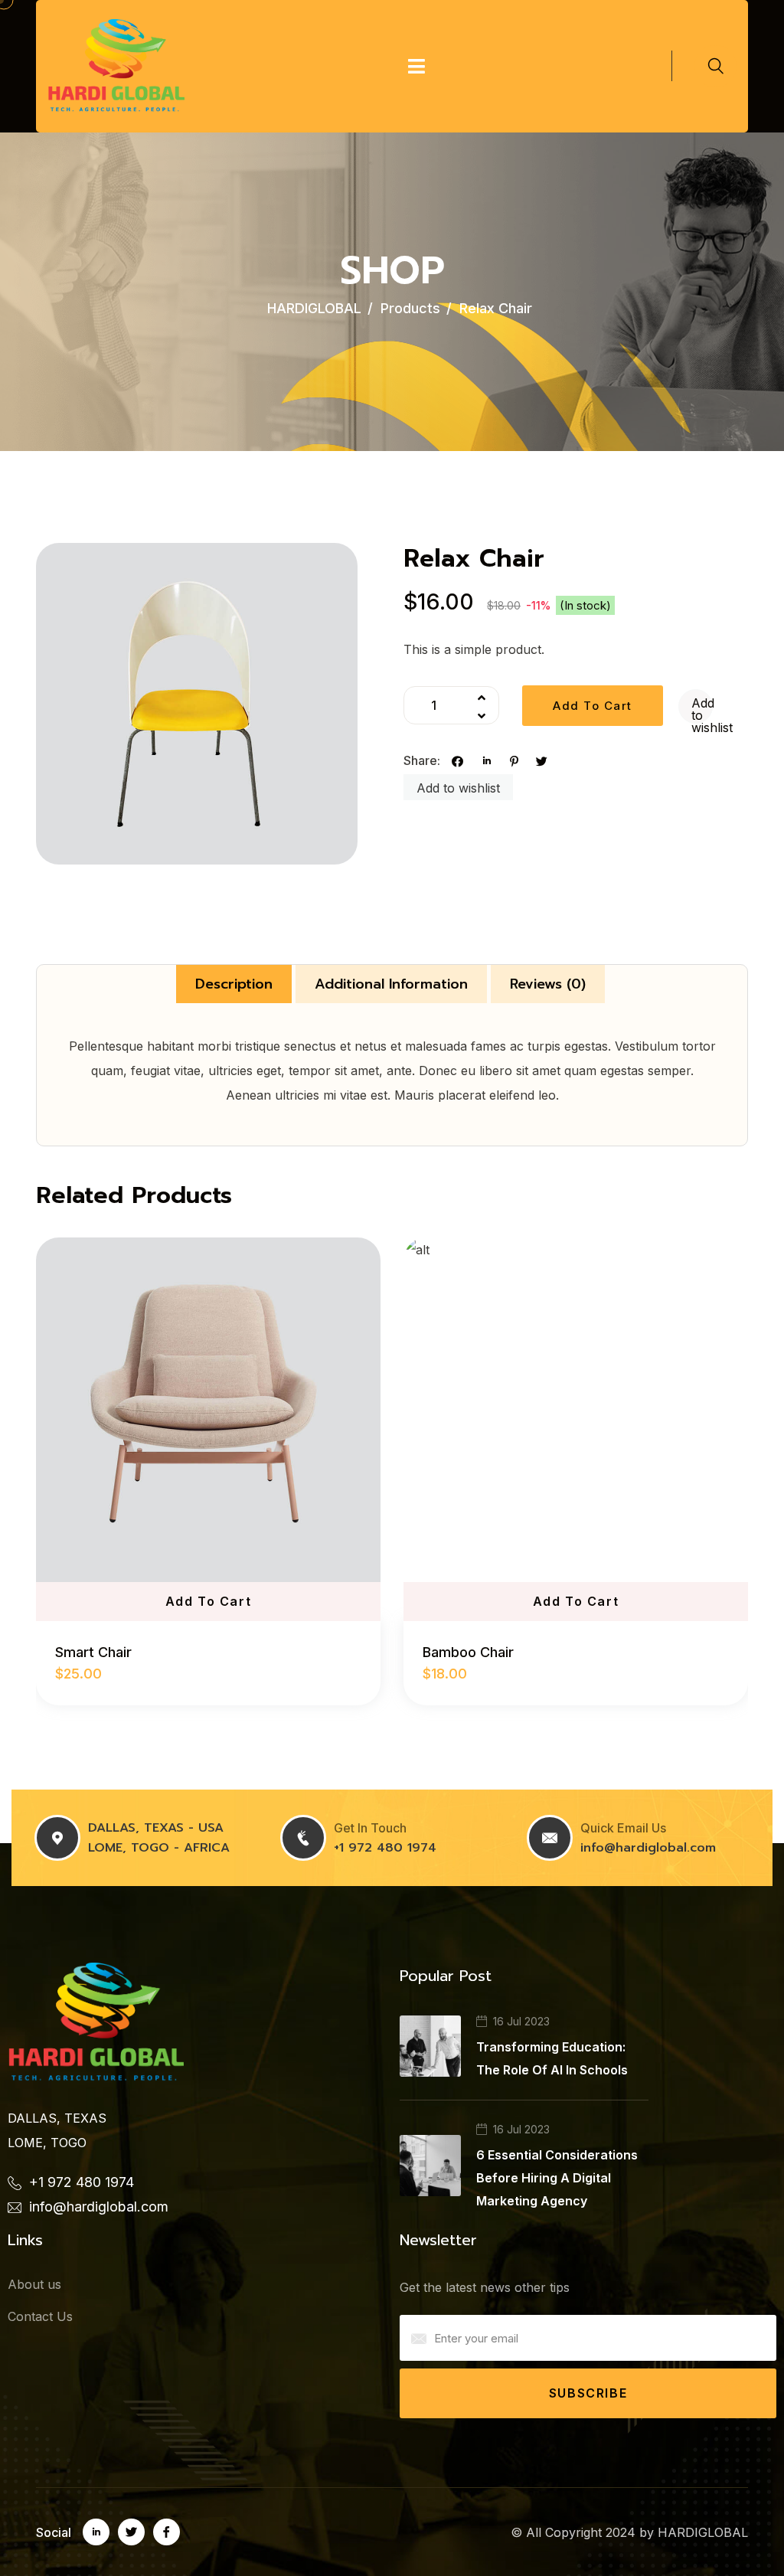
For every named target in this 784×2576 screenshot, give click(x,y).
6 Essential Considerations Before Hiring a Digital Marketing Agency (557, 2178)
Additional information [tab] (391, 984)
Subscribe (588, 2393)
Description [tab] (234, 984)
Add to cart (593, 706)
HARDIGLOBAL (703, 2532)
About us (34, 2284)
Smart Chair (93, 1652)
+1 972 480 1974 (385, 1848)
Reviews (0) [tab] (548, 984)
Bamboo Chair (468, 1652)
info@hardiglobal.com (648, 1848)
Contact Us (40, 2316)
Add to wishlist (702, 709)
